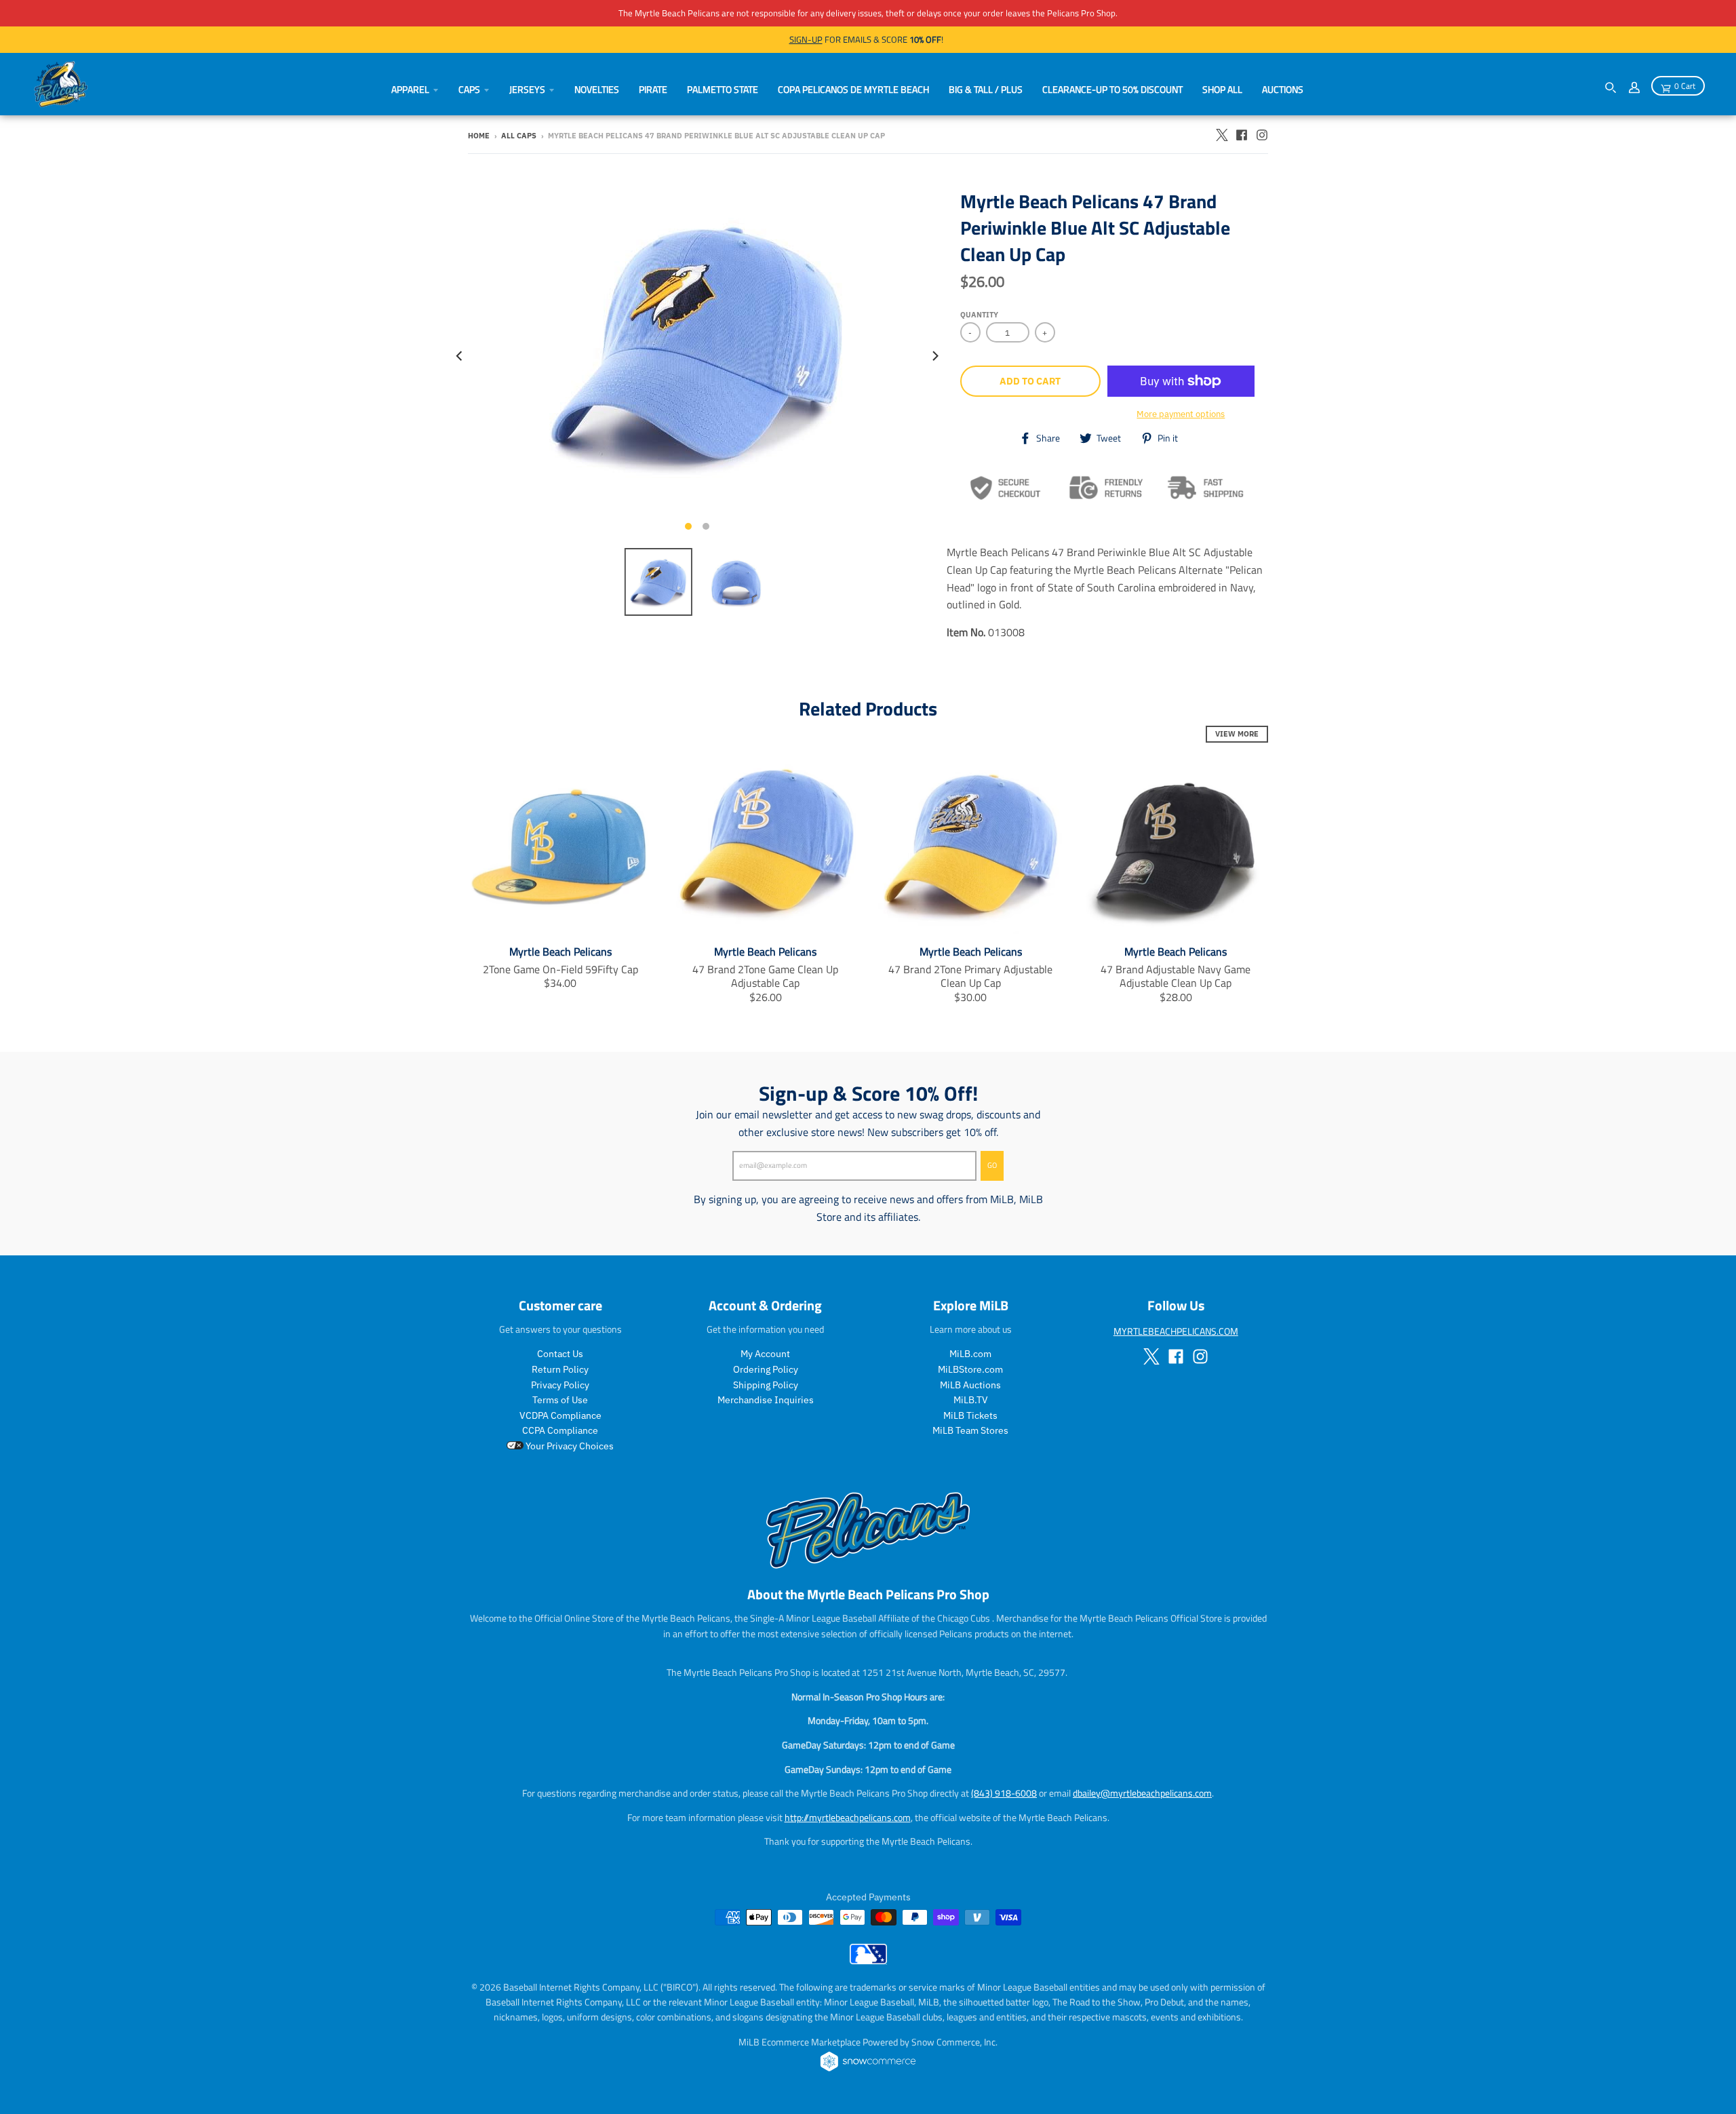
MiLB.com (970, 1354)
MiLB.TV (971, 1400)
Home (479, 136)
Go (992, 1165)
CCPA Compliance (560, 1430)
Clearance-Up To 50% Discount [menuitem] (1112, 89)
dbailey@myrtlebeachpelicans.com (1142, 1793)
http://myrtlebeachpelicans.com (848, 1817)
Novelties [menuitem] (597, 89)
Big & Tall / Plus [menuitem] (986, 89)
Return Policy (560, 1369)
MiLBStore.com (970, 1369)
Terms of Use (560, 1400)
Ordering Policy (766, 1369)
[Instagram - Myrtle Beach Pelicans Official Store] (1262, 135)
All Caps (519, 136)
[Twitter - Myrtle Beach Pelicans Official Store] (1221, 135)
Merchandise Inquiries (766, 1400)
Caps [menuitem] (469, 89)
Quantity (979, 315)
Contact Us (560, 1354)
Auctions (1283, 89)
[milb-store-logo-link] (868, 1961)
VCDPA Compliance (560, 1415)
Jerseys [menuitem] (527, 89)
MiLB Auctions (970, 1385)
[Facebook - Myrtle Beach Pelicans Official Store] (1242, 135)
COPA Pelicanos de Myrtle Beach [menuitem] (853, 89)
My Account (765, 1354)
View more (1237, 734)
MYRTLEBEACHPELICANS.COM (1176, 1331)
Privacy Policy (560, 1385)
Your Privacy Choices (569, 1446)
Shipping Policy (766, 1385)
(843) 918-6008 (1004, 1793)
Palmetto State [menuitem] (723, 89)
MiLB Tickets (970, 1415)
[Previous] (460, 356)
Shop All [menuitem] (1222, 89)
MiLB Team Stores (970, 1430)
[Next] (934, 356)
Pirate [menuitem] (653, 89)
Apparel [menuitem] (410, 89)
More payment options (1181, 414)
